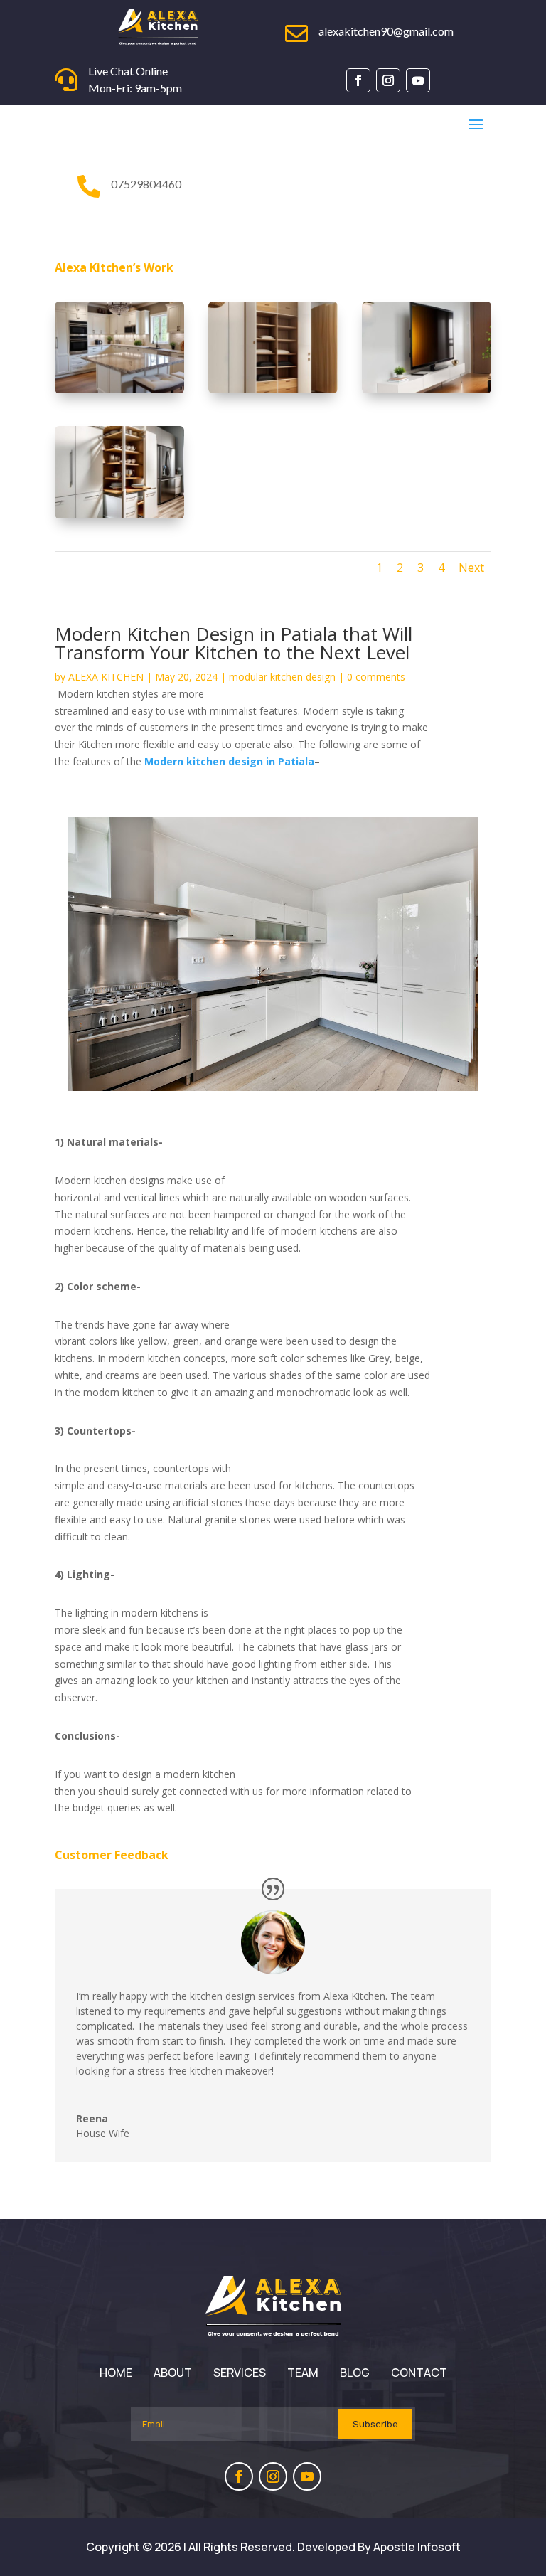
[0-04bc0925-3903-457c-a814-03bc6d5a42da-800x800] (119, 515)
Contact (419, 2373)
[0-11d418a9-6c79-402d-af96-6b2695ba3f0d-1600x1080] (119, 389)
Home (116, 2373)
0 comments (376, 677)
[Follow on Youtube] (418, 80)
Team (303, 2373)
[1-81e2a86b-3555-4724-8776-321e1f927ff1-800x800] (427, 389)
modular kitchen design (282, 677)
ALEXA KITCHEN (106, 677)
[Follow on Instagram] (388, 80)
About (173, 2373)
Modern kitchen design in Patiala (229, 761)
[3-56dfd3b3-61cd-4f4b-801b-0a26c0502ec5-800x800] (273, 389)
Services (240, 2373)
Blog (355, 2373)
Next (471, 568)
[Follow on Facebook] (358, 80)
